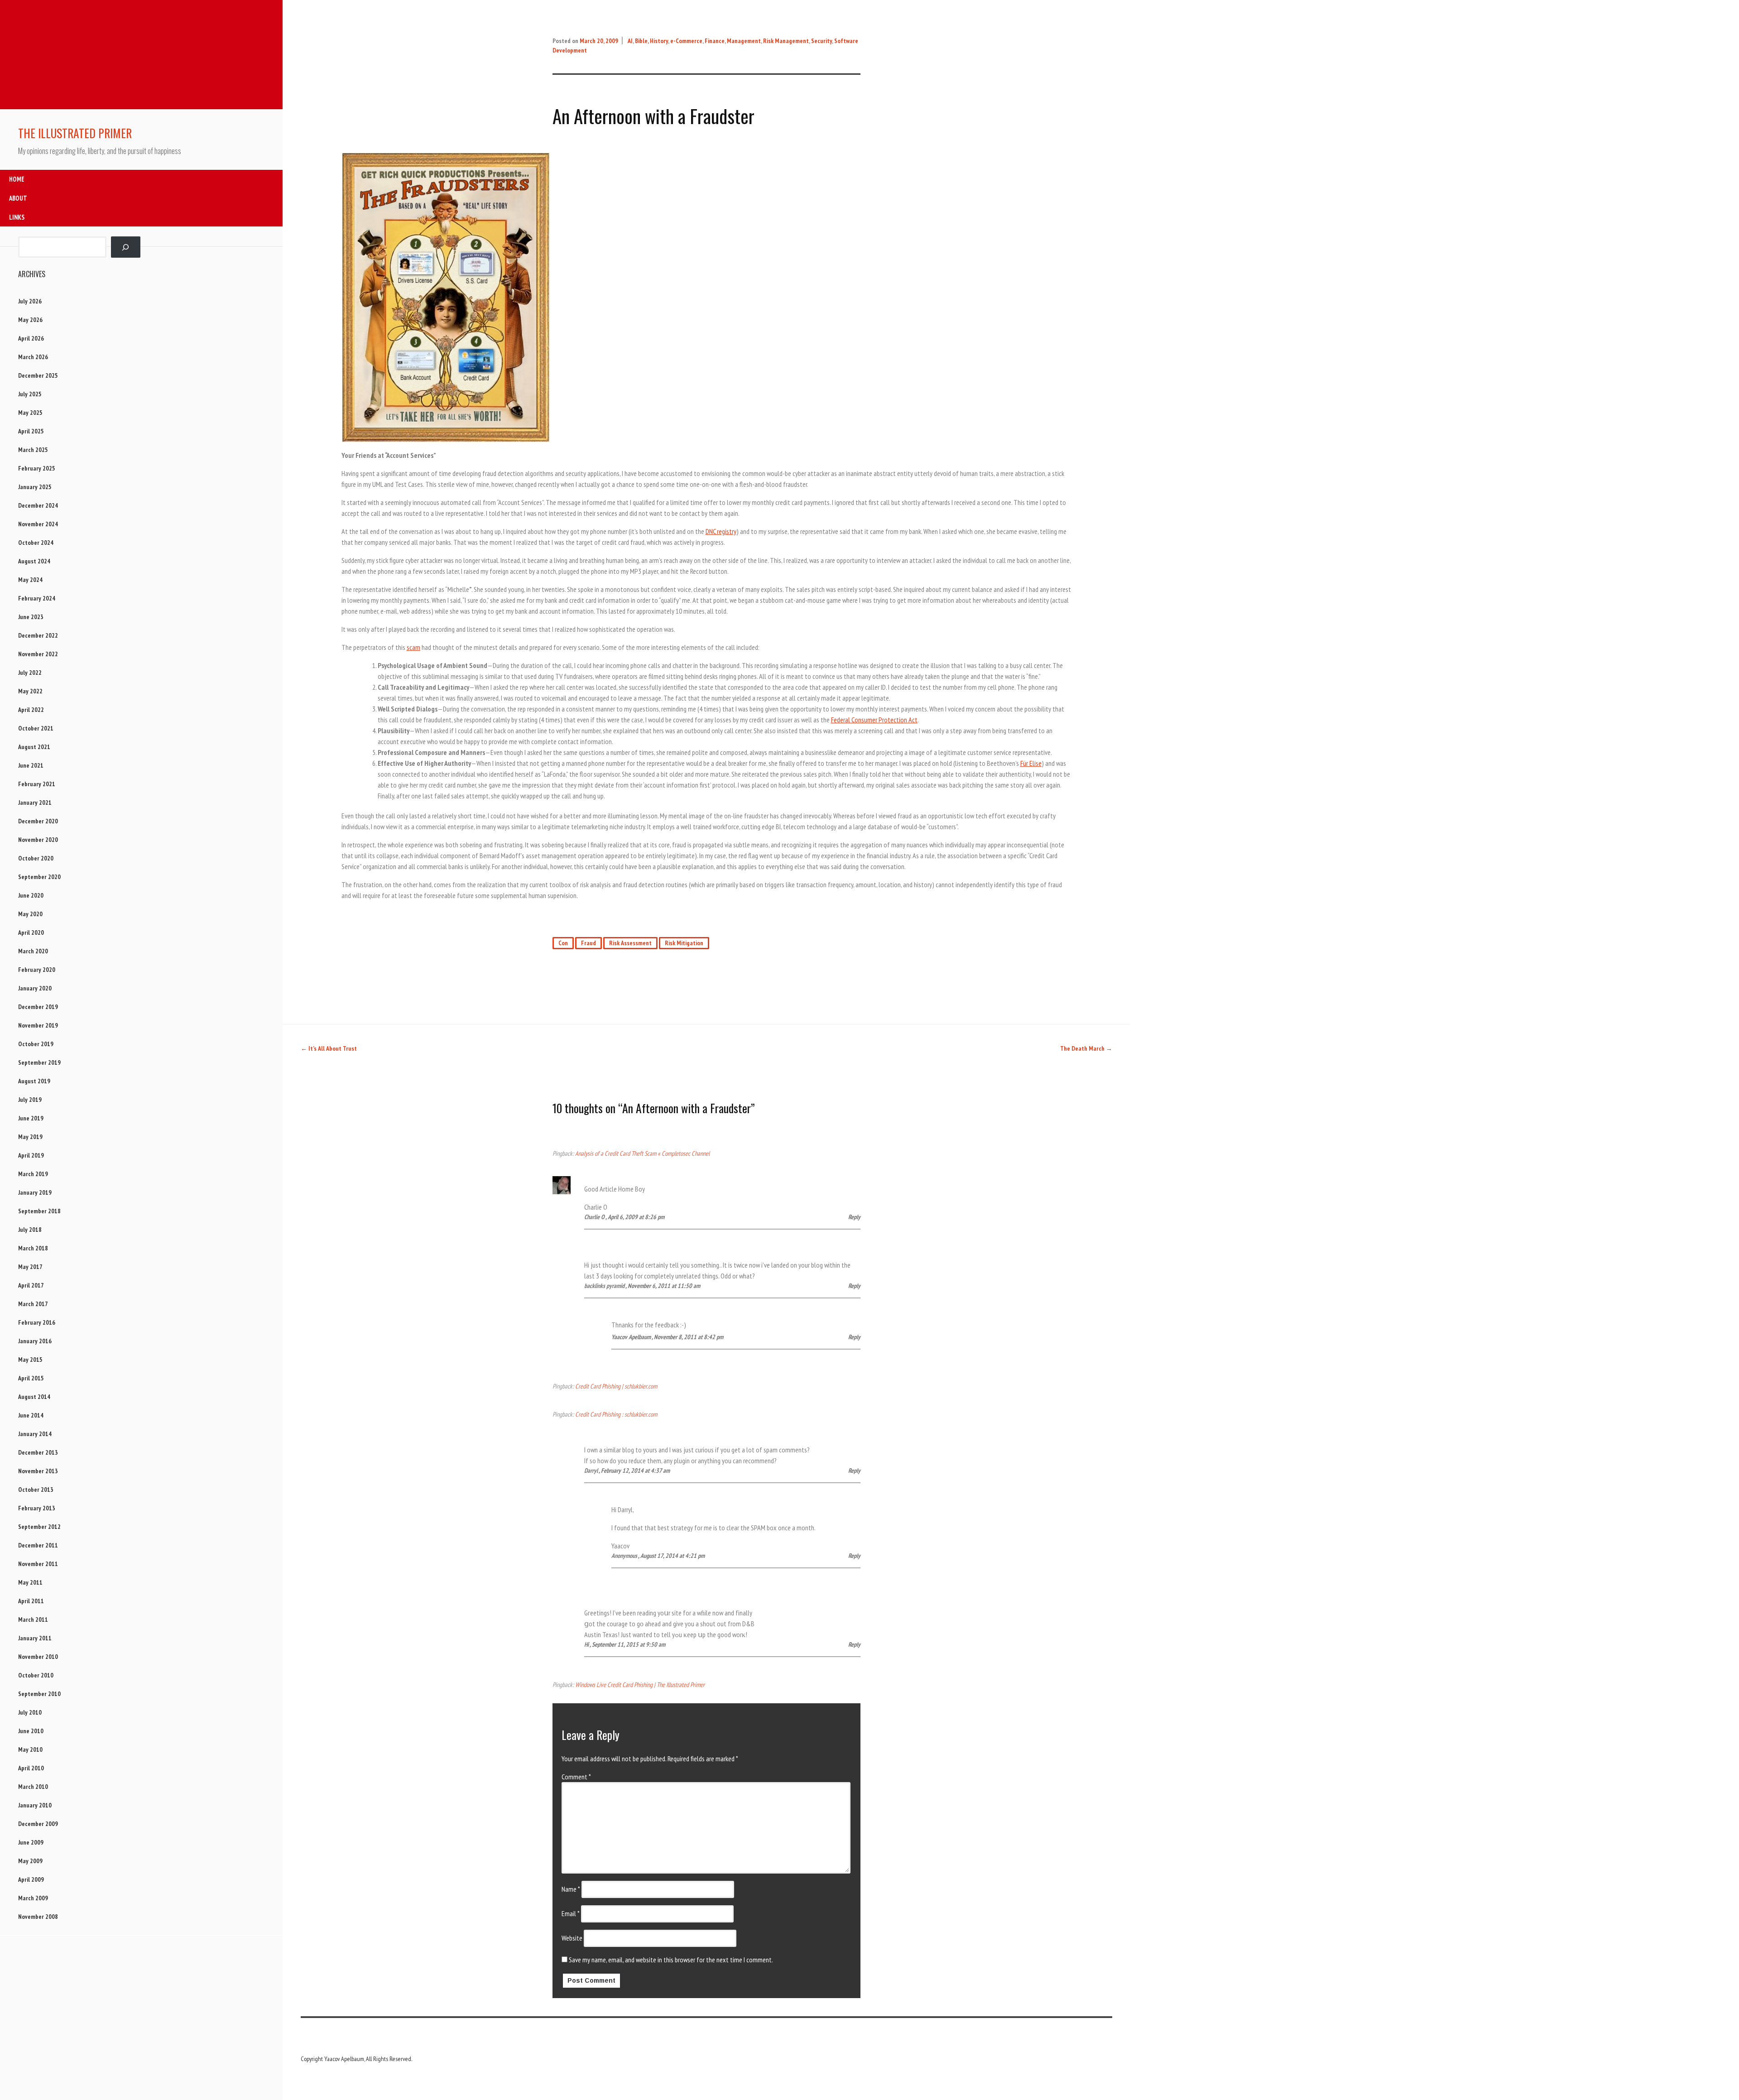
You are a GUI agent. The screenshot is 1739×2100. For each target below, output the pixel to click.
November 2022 (38, 654)
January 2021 (35, 803)
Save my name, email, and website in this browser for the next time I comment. (671, 1960)
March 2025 (33, 450)
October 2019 (36, 1044)
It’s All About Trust (329, 1048)
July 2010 (30, 1712)
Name (571, 1889)
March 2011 (33, 1619)
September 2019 (39, 1062)
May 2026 (30, 320)
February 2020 (37, 970)
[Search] (126, 247)
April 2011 (31, 1601)
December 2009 (38, 1824)
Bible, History (651, 41)
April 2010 (31, 1768)
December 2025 (38, 375)
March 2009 (33, 1898)
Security (821, 41)
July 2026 (30, 301)
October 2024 (36, 543)
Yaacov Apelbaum (631, 1337)
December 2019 (38, 1007)
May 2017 (30, 1267)
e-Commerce (686, 41)
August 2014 (34, 1397)
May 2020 (30, 914)
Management (744, 41)
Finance (715, 41)
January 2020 (35, 988)
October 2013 (36, 1490)
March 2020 (33, 951)
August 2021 (34, 747)
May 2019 (30, 1137)
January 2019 (35, 1192)
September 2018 (39, 1211)
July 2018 (30, 1230)
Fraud (588, 943)
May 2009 (30, 1861)
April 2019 (31, 1155)
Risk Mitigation (684, 943)
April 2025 (31, 431)
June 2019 (31, 1118)
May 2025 (30, 413)
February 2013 (37, 1508)
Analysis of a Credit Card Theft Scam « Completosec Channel (642, 1153)
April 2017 (31, 1285)
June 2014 (31, 1415)
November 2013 (38, 1471)
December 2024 (38, 505)
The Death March (1086, 1048)
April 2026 (31, 338)
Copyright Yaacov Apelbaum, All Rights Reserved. (356, 2059)
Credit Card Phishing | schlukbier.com (616, 1386)
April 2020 (31, 932)
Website (572, 1938)
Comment (576, 1777)
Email (571, 1913)
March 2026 (33, 357)
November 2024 (38, 524)
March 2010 (33, 1787)
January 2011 (35, 1638)
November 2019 (38, 1025)
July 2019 (30, 1100)
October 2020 (36, 858)
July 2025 (30, 394)
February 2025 (37, 468)
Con (563, 943)
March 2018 (33, 1248)
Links (17, 217)
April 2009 (31, 1879)
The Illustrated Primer (75, 133)
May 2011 (30, 1582)
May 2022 (30, 691)
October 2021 (36, 728)
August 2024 (34, 561)
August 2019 (34, 1081)
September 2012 (39, 1527)
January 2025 (35, 487)
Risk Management (786, 41)
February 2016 (37, 1322)
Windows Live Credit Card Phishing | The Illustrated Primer (640, 1684)
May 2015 (30, 1360)
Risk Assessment (630, 943)
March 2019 (33, 1174)
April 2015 (31, 1378)
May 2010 (30, 1749)
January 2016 (35, 1341)
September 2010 (39, 1694)
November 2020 (38, 840)
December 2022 (38, 635)
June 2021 (31, 765)
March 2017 (33, 1304)
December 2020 (38, 821)
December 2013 (38, 1452)
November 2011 (38, 1564)
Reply (854, 1217)
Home (17, 179)
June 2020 (31, 895)
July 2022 (30, 673)
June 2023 (31, 617)
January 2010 (35, 1805)
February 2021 (37, 784)
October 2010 (36, 1675)
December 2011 (38, 1545)
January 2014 (35, 1434)
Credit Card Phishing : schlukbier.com (616, 1414)
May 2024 (30, 580)
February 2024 (37, 598)
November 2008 (38, 1917)
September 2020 (39, 877)
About (18, 198)
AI (630, 41)
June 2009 (31, 1842)
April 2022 (31, 710)
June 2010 (31, 1731)
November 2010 (38, 1657)
